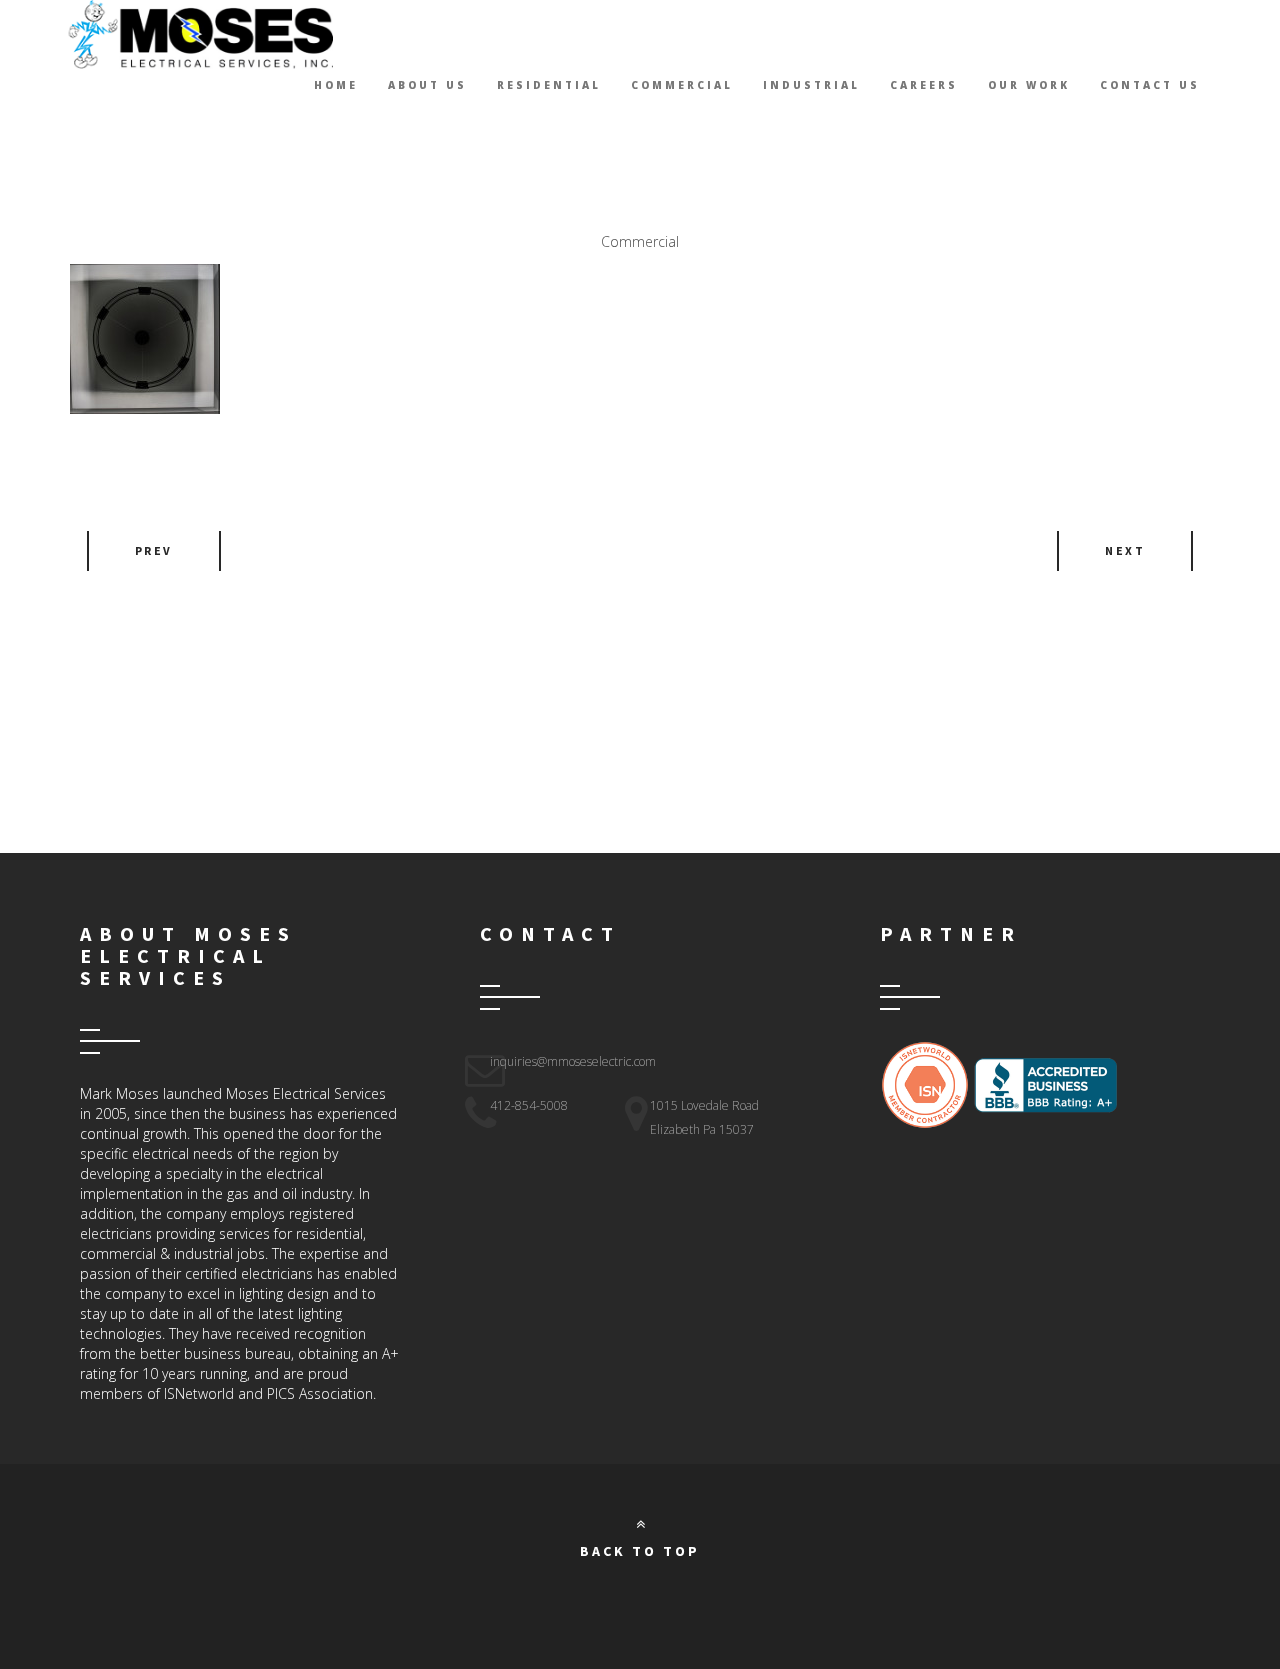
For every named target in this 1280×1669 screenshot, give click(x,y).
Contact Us (1150, 85)
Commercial (682, 85)
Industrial (811, 85)
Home (336, 85)
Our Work (1029, 85)
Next (1125, 550)
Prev (154, 550)
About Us (427, 85)
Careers (924, 85)
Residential (549, 85)
